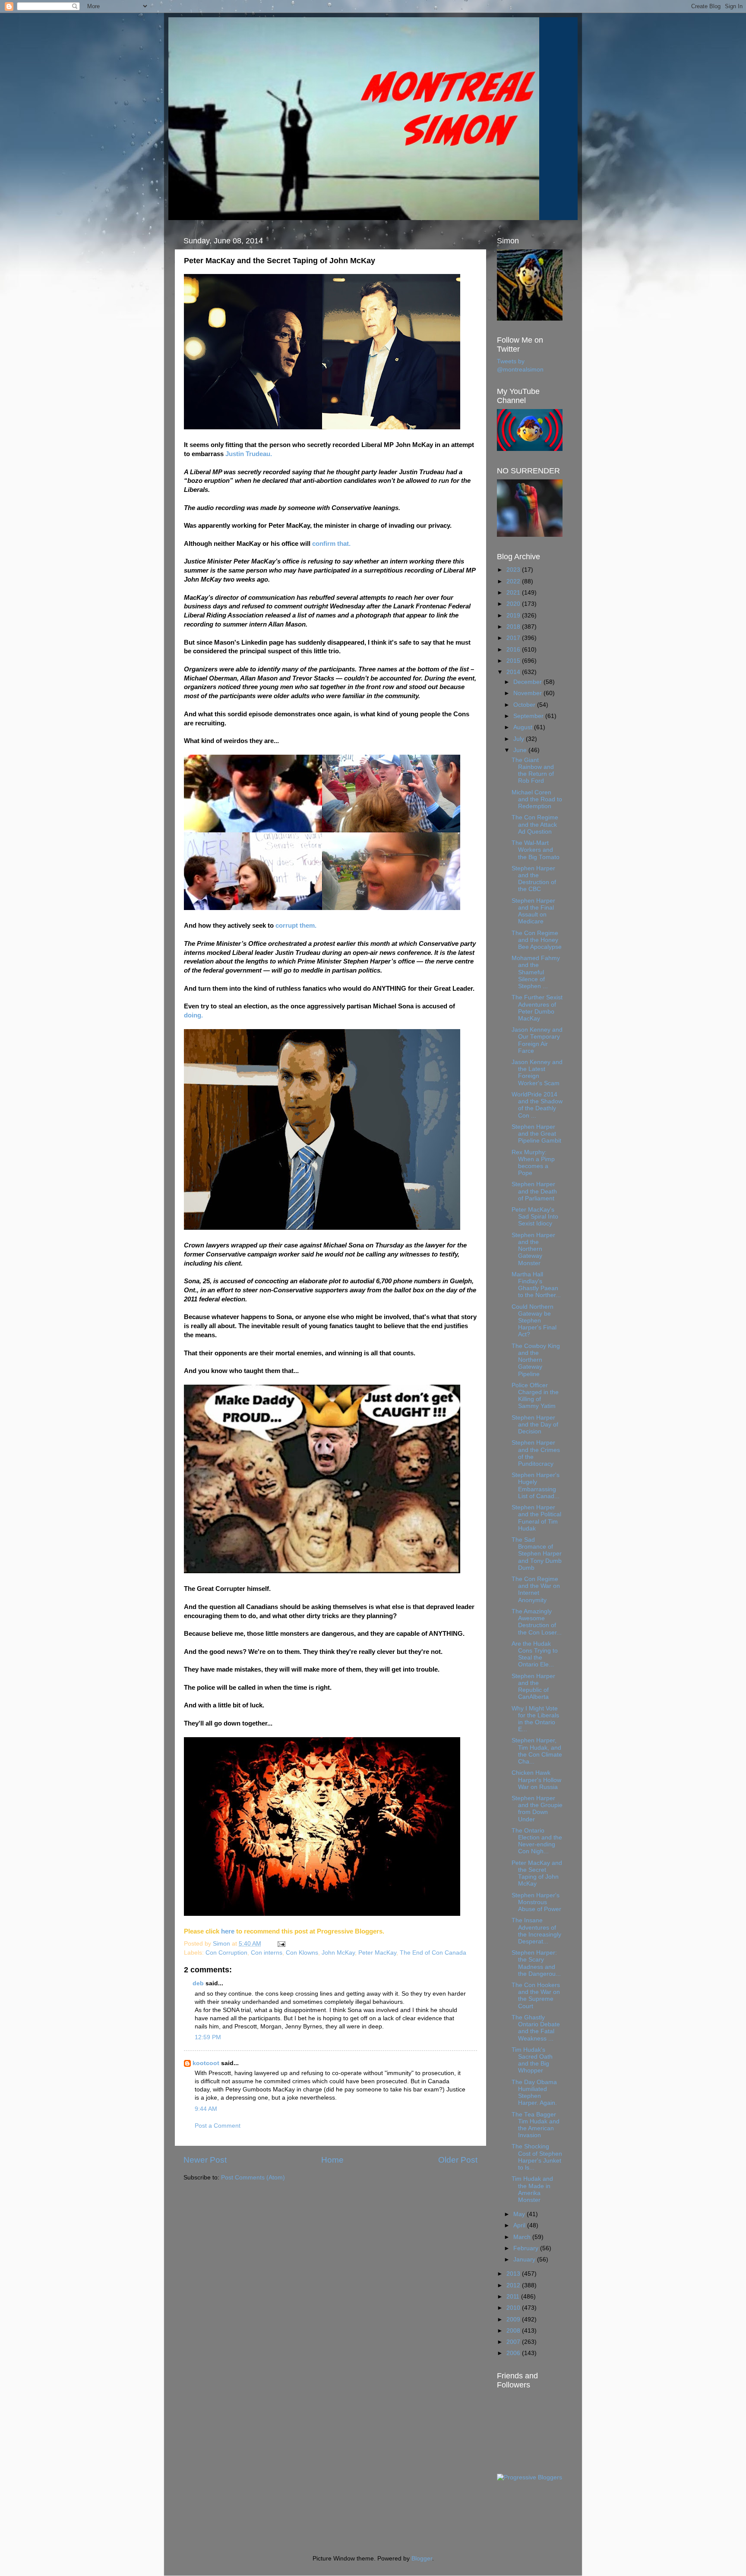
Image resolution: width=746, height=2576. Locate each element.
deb (198, 1983)
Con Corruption (226, 1953)
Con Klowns (302, 1953)
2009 (514, 2319)
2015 (514, 661)
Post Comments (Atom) (253, 2178)
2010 (514, 2308)
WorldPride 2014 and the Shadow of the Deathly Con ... (537, 1105)
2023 (514, 570)
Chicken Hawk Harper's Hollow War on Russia (536, 1780)
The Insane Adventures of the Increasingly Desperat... (536, 1931)
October (525, 705)
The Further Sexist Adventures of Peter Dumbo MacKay (537, 1008)
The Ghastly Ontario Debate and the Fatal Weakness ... (536, 2028)
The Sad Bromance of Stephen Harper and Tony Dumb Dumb (537, 1554)
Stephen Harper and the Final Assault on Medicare (533, 911)
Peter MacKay (377, 1953)
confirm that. (331, 544)
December (528, 682)
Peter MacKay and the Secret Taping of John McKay (537, 1874)
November (528, 693)
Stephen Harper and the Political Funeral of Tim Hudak (536, 1518)
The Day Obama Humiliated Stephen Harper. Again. (534, 2093)
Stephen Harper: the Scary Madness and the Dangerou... (536, 1963)
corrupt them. (296, 926)
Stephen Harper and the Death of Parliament (534, 1191)
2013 (514, 2274)
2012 (514, 2285)
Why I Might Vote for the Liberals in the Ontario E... (535, 1719)
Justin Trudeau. (249, 454)
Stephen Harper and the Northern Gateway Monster (533, 1249)
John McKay (338, 1953)
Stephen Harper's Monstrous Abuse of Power (536, 1902)
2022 (514, 581)
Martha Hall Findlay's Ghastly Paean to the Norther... (536, 1285)
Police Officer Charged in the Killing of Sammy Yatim (535, 1396)
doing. (193, 1015)
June (521, 750)
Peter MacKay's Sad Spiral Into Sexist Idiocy (535, 1217)
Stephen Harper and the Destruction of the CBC (534, 879)
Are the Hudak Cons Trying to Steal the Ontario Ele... (535, 1654)
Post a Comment (218, 2126)
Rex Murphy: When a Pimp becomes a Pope (533, 1163)
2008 (514, 2331)
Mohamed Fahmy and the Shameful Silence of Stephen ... (536, 972)
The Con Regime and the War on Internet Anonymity (536, 1590)
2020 (514, 604)
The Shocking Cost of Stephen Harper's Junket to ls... (537, 2157)
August (524, 727)
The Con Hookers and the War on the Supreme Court (536, 1996)
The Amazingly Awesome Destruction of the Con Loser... (537, 1622)
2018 (514, 627)
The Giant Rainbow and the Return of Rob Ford (533, 771)
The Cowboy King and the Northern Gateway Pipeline (536, 1360)
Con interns (267, 1953)
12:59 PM (208, 2037)
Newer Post (205, 2160)
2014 (514, 672)
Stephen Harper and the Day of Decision (535, 1425)
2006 (514, 2353)
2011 (514, 2297)
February (527, 2248)
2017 (514, 638)
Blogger (422, 2559)
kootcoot (206, 2063)
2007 (514, 2342)
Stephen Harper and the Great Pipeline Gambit (536, 1134)
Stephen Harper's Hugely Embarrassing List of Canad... (536, 1486)
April (520, 2225)
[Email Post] (281, 1944)
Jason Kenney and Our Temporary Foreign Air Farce (537, 1040)
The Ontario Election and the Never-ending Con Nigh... (537, 1841)
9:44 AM (206, 2109)
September (529, 716)
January (525, 2260)
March (523, 2237)
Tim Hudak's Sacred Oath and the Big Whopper (532, 2060)
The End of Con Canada (433, 1953)
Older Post (458, 2160)
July (520, 739)
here (229, 1931)
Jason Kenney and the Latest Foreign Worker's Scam (537, 1073)
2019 (514, 616)
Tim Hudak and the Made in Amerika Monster (532, 2189)
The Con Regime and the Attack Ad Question (535, 824)
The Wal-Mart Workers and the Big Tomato (536, 850)
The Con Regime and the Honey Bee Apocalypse (537, 940)
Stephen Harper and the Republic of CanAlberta (533, 1687)
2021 (514, 593)
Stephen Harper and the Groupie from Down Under (537, 1809)
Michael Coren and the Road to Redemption (537, 799)
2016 (514, 650)
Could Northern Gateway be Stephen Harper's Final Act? (534, 1321)
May (520, 2214)
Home (332, 2160)
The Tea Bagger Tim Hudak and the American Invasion (536, 2125)
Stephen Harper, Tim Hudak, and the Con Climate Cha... (537, 1751)
